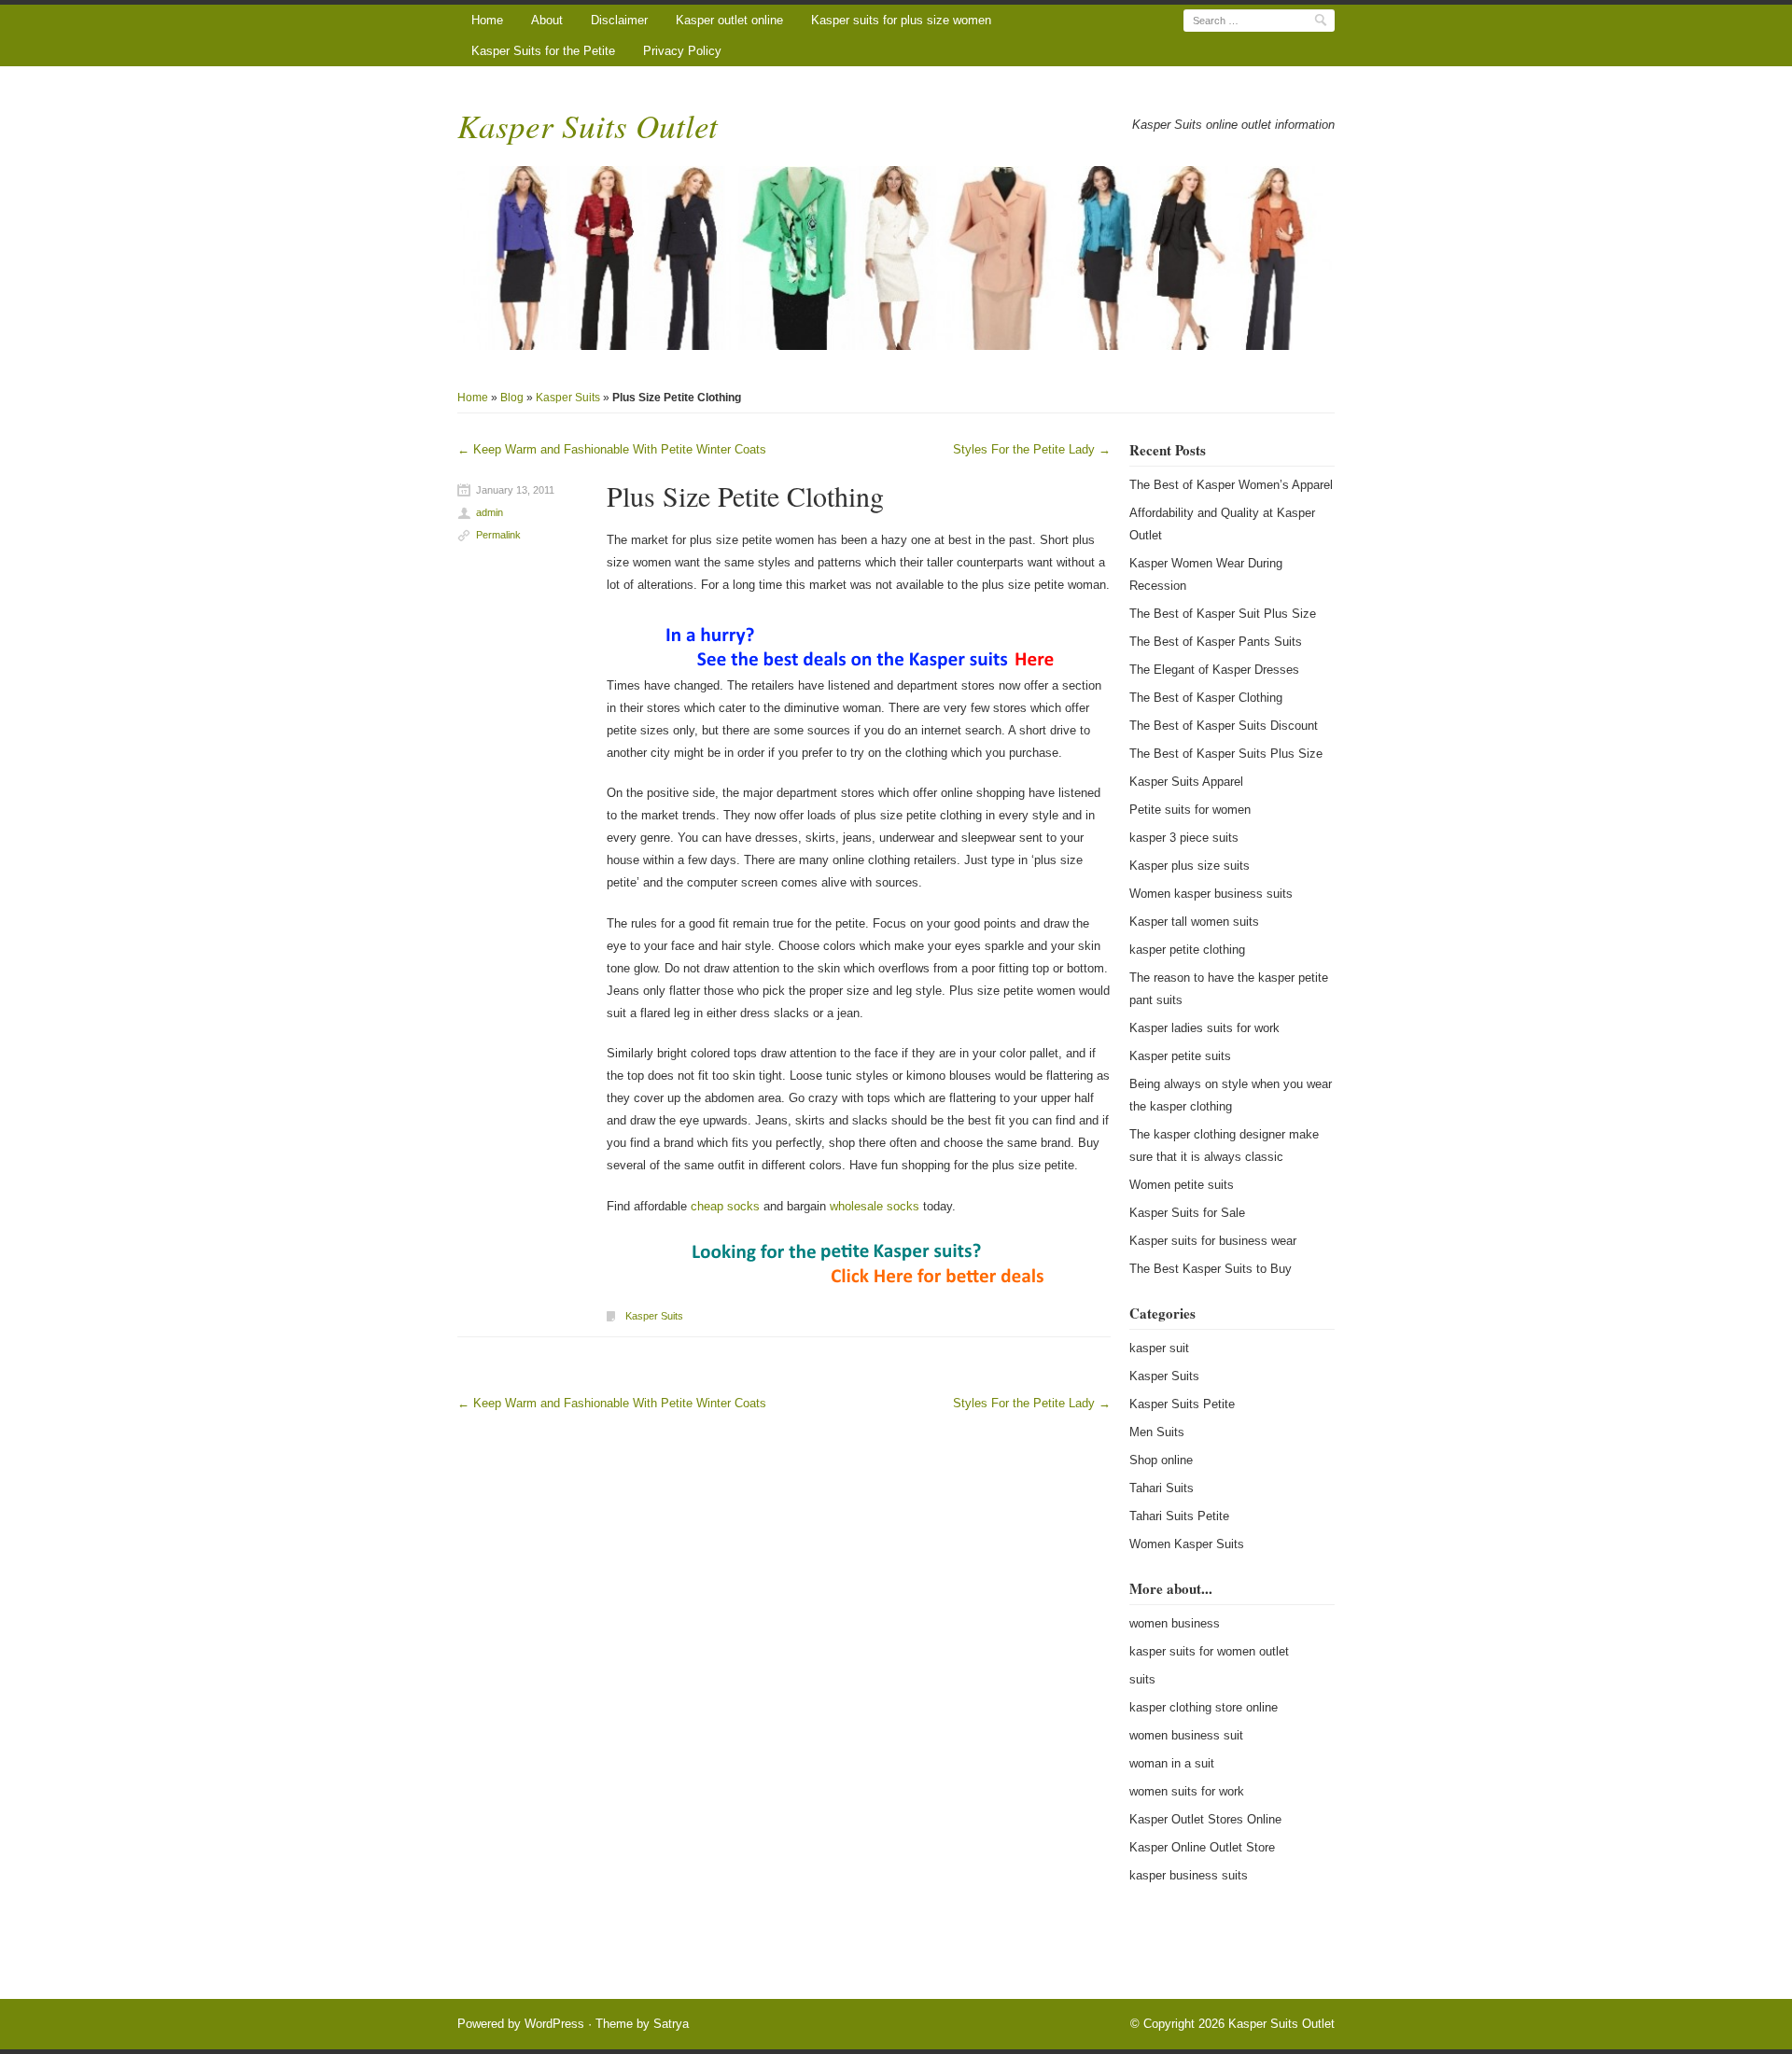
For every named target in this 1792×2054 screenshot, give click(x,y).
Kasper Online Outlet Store (1202, 1847)
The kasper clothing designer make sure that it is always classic (1224, 1146)
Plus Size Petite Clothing (745, 496)
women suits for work (1187, 1791)
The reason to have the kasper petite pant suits (1229, 989)
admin (490, 512)
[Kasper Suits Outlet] (896, 258)
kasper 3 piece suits (1184, 838)
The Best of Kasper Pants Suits (1216, 642)
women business (1175, 1623)
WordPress (554, 2024)
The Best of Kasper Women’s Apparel (1231, 485)
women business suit (1186, 1735)
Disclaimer (619, 20)
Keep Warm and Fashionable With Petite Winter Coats (612, 449)
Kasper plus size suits (1190, 866)
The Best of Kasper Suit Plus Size (1223, 614)
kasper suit (1159, 1348)
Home (487, 20)
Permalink (498, 535)
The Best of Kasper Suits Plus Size (1226, 754)
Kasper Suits (568, 398)
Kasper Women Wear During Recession (1206, 574)
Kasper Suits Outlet (588, 125)
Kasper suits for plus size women (901, 20)
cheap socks (725, 1206)
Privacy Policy (682, 51)
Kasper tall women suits (1194, 922)
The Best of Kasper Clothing (1206, 698)
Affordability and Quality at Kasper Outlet (1222, 524)
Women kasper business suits (1211, 894)
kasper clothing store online (1204, 1707)
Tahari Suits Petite (1179, 1516)
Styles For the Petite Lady (1032, 449)
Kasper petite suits (1180, 1056)
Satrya (671, 2024)
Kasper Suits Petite (1182, 1404)
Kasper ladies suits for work (1204, 1028)
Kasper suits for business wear (1213, 1241)
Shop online (1161, 1460)
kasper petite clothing (1187, 950)
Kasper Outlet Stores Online (1205, 1819)
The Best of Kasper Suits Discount (1224, 726)
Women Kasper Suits (1187, 1544)
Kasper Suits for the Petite (543, 51)
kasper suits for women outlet (1209, 1651)
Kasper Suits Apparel (1186, 782)
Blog (512, 398)
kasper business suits (1189, 1875)
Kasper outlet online (729, 20)
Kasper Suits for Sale (1187, 1213)
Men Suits (1157, 1432)
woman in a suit (1172, 1763)
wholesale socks (875, 1206)
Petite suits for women (1190, 810)
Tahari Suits (1162, 1488)
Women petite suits (1182, 1185)
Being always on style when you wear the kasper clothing (1231, 1095)
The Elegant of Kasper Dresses (1214, 670)
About (547, 20)
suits (1142, 1679)
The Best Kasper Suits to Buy (1211, 1269)
